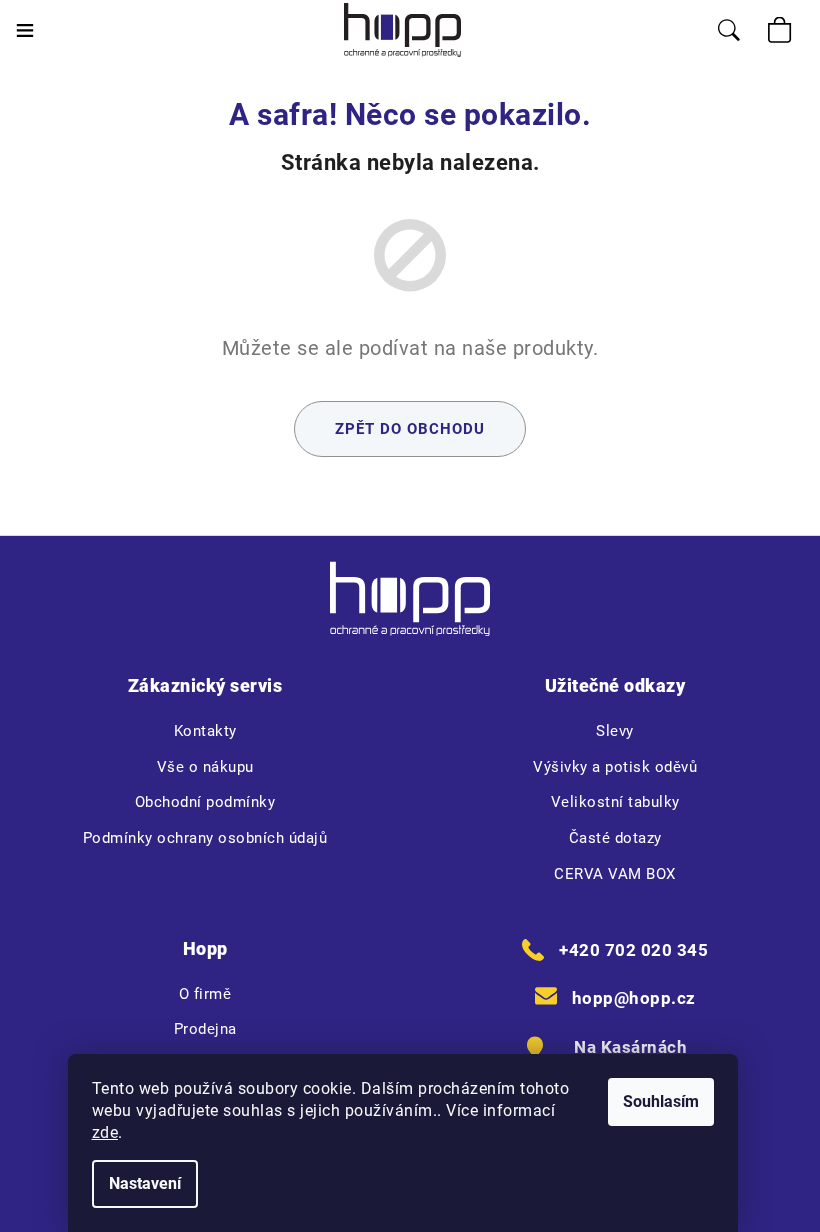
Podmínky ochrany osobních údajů (205, 838)
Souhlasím (661, 1101)
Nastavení (145, 1183)
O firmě (205, 994)
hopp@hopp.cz (634, 998)
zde (105, 1132)
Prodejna (205, 1029)
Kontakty (205, 731)
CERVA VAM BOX (615, 874)
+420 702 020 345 (633, 950)
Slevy (615, 731)
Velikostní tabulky (615, 802)
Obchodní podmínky (205, 802)
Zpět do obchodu (410, 429)
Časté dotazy (615, 838)
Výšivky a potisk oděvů (615, 767)
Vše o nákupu (205, 767)
